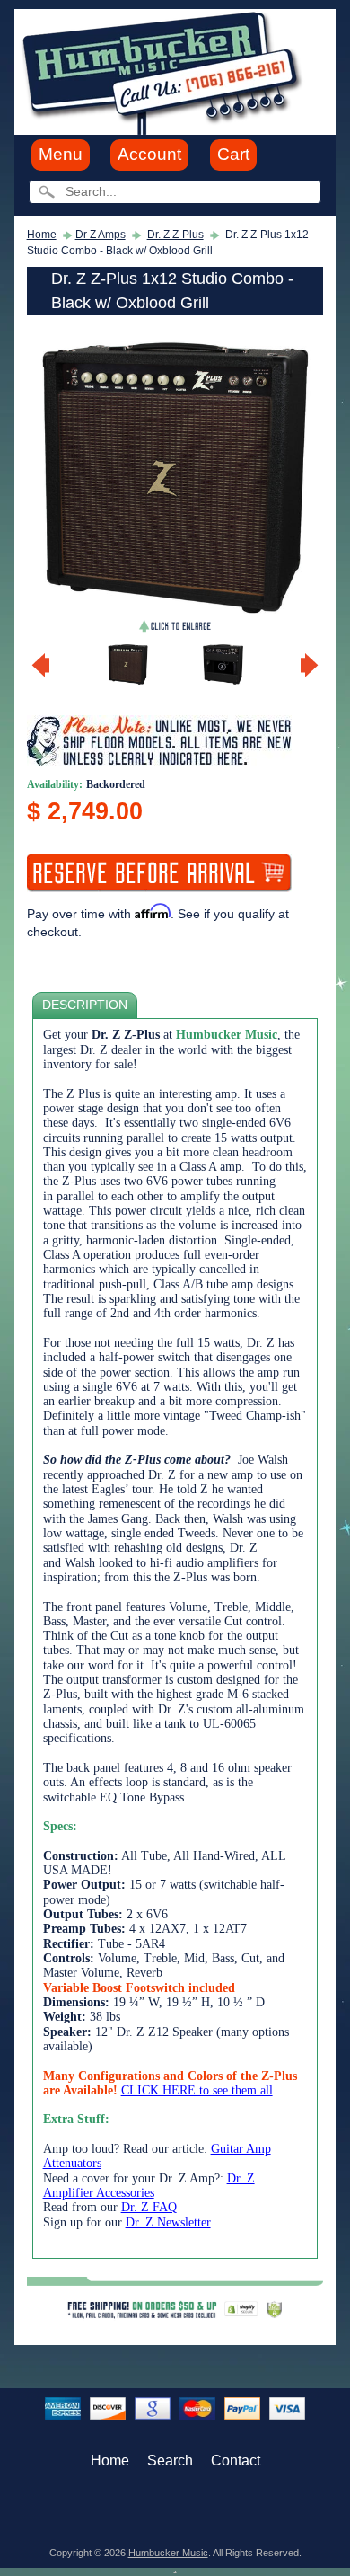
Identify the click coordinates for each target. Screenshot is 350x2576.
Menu (61, 154)
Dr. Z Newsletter (168, 2222)
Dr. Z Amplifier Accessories (149, 2186)
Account (149, 154)
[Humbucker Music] (165, 71)
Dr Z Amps (101, 235)
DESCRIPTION (85, 1005)
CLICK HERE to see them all (197, 2090)
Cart (233, 154)
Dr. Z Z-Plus (175, 235)
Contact (236, 2461)
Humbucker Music (168, 2553)
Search (170, 2461)
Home (42, 235)
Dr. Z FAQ (149, 2207)
